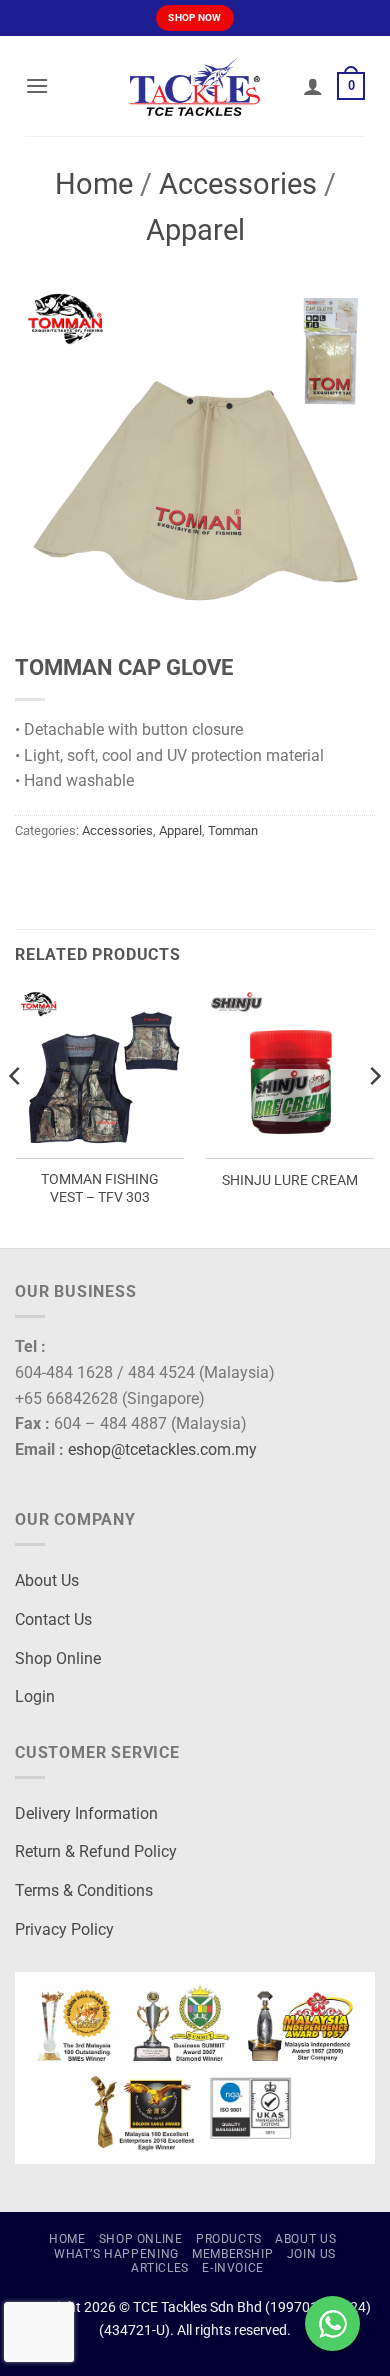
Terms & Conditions (84, 1890)
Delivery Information (86, 1813)
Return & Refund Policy (96, 1851)
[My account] (313, 86)
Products (229, 2239)
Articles (160, 2268)
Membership (232, 2254)
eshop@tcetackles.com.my (162, 1449)
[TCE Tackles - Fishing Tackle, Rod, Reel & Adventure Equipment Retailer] (195, 86)
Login (35, 1696)
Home (94, 184)
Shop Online (58, 1658)
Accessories (238, 184)
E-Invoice (233, 2268)
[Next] (374, 1115)
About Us (47, 1580)
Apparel (195, 230)
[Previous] (16, 1115)
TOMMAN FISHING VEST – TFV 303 (100, 1188)
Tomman (233, 830)
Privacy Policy (64, 1929)
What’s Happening (116, 2254)
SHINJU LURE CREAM (290, 1180)
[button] (37, 85)
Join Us (311, 2254)
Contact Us (53, 1619)
